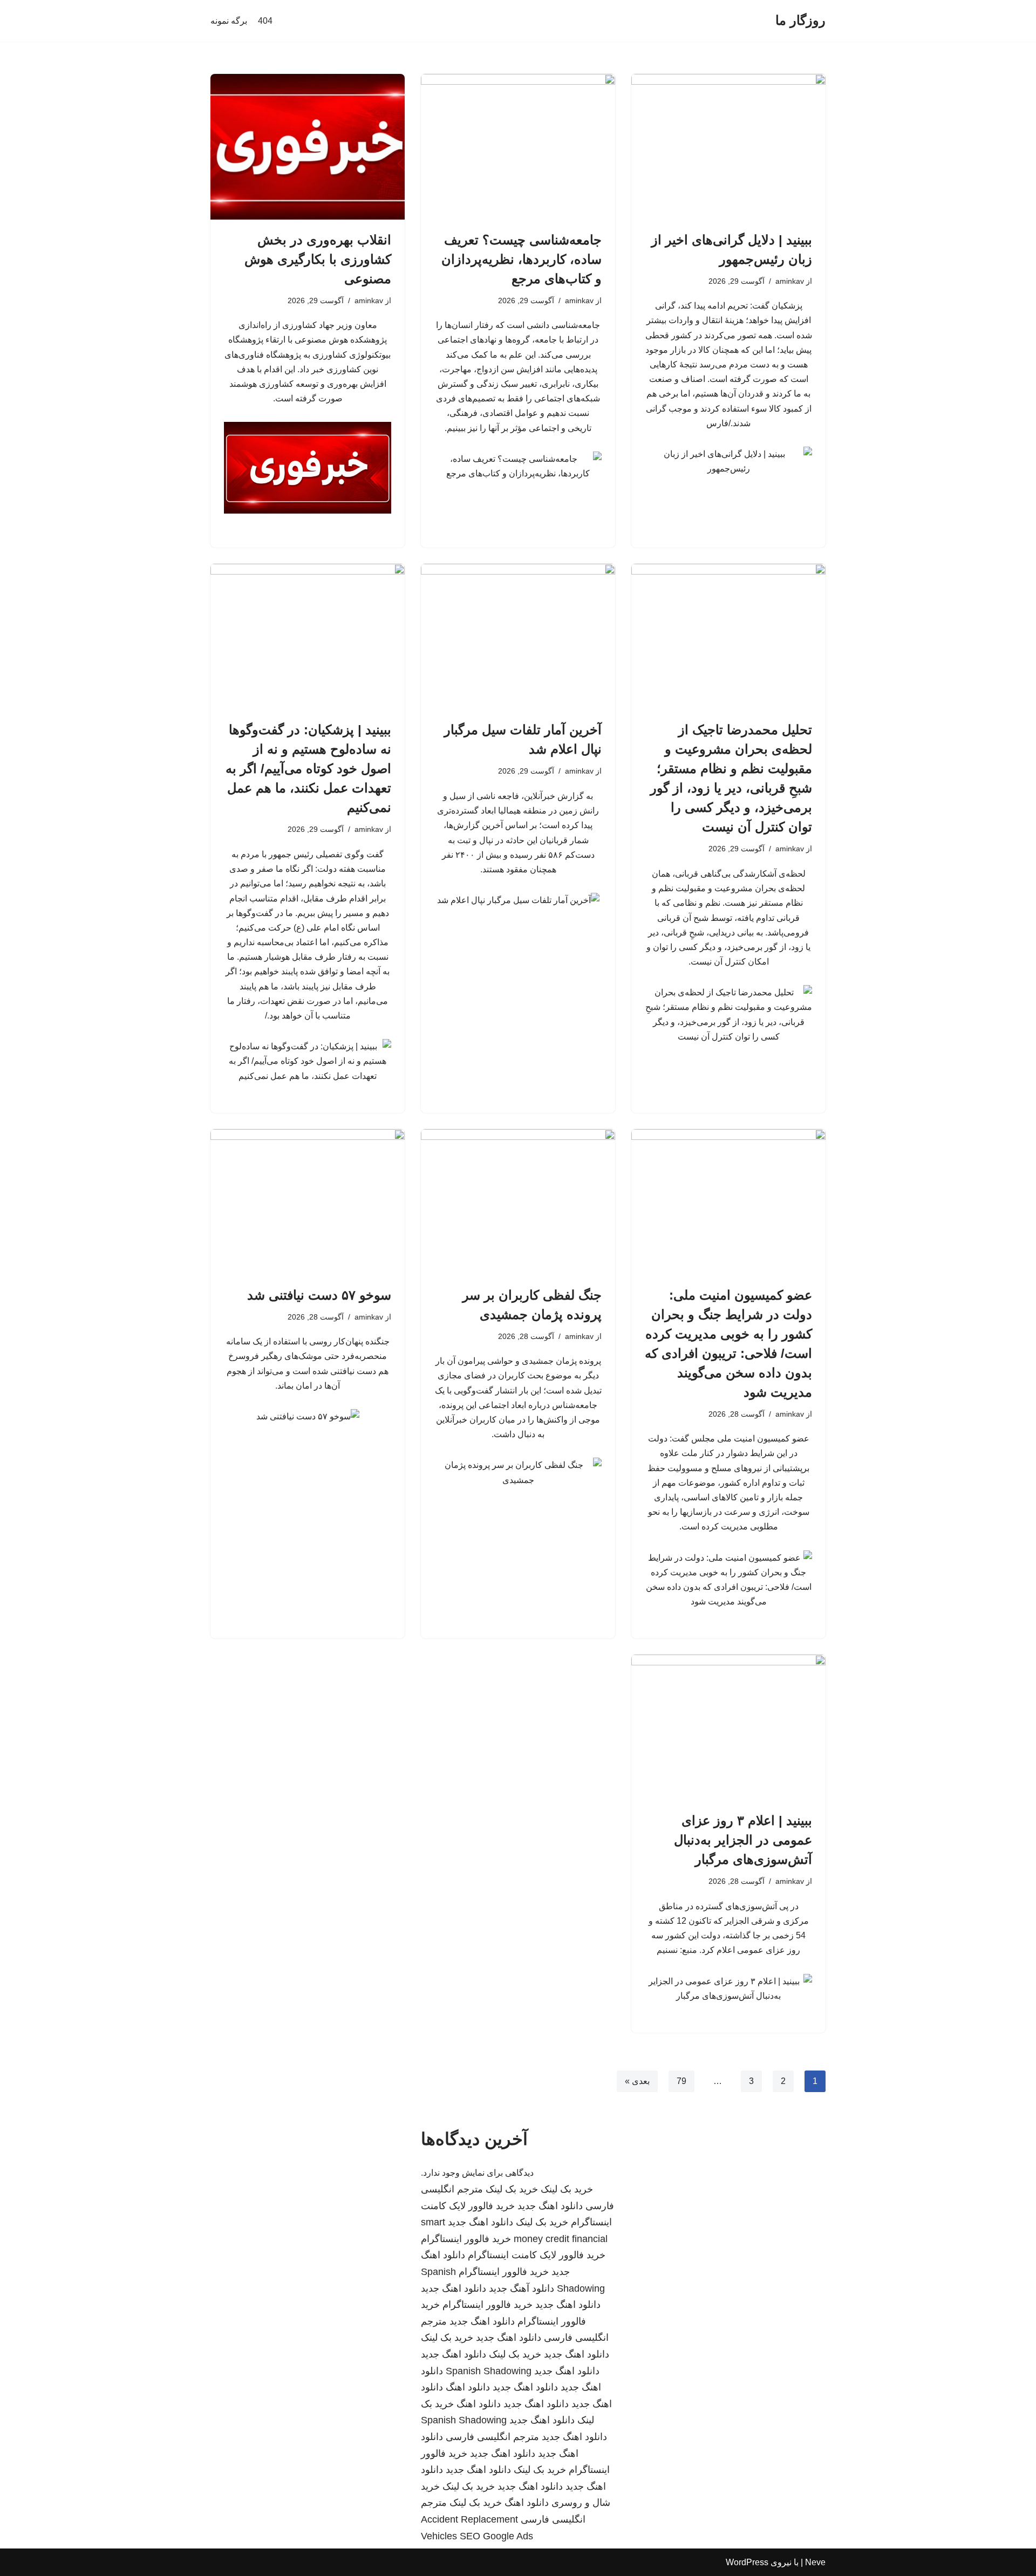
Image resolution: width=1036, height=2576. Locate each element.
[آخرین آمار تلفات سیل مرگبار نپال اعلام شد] (518, 637)
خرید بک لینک (567, 2189)
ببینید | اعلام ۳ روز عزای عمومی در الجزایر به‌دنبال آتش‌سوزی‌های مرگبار (743, 1840)
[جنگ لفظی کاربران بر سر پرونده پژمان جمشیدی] (518, 1202)
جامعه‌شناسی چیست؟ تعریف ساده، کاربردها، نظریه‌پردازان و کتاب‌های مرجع (522, 259)
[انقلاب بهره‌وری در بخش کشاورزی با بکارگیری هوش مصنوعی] (308, 147)
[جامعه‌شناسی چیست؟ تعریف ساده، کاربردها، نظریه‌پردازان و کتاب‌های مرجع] (518, 147)
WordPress (747, 2562)
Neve (815, 2562)
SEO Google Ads (496, 2536)
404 (265, 21)
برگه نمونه (229, 21)
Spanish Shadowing (489, 2371)
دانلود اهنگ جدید (550, 2206)
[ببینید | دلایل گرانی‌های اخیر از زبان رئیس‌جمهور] (728, 147)
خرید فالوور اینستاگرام (466, 2239)
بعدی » (637, 2081)
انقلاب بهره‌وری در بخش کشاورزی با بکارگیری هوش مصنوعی (318, 259)
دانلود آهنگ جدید (522, 2288)
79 (681, 2081)
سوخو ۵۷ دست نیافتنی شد (319, 1295)
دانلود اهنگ (468, 2387)
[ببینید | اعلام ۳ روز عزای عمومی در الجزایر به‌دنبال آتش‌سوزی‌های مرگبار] (728, 1727)
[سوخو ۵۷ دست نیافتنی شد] (308, 1202)
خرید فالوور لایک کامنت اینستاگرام (537, 2255)
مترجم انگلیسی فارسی (492, 2437)
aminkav (790, 281)
